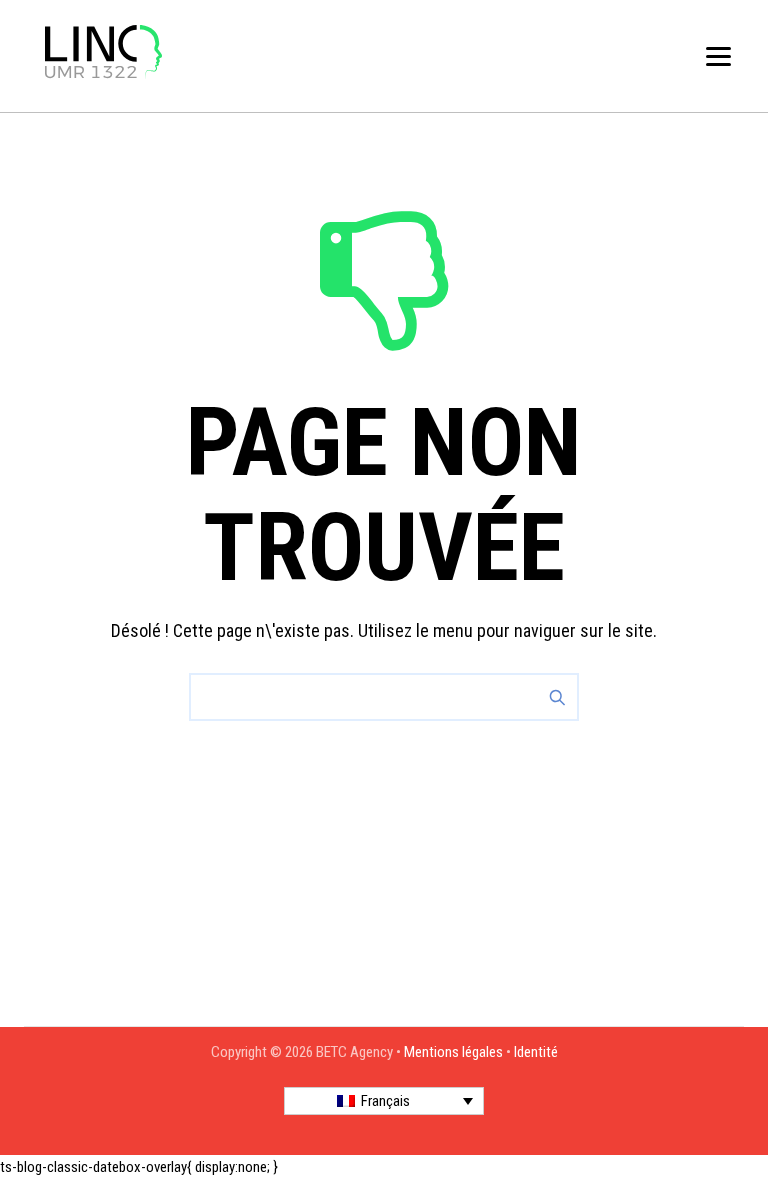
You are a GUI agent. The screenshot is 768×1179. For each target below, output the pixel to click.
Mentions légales (453, 1052)
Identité (536, 1052)
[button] (384, 1101)
